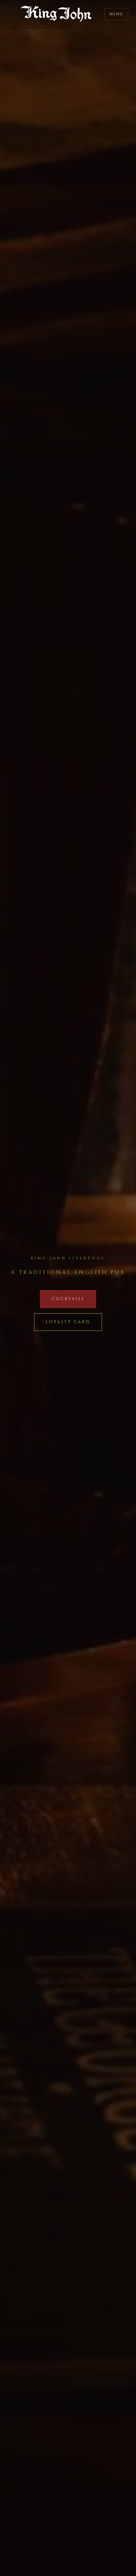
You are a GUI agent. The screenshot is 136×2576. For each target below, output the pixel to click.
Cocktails (68, 1299)
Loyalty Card (68, 1322)
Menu (116, 14)
